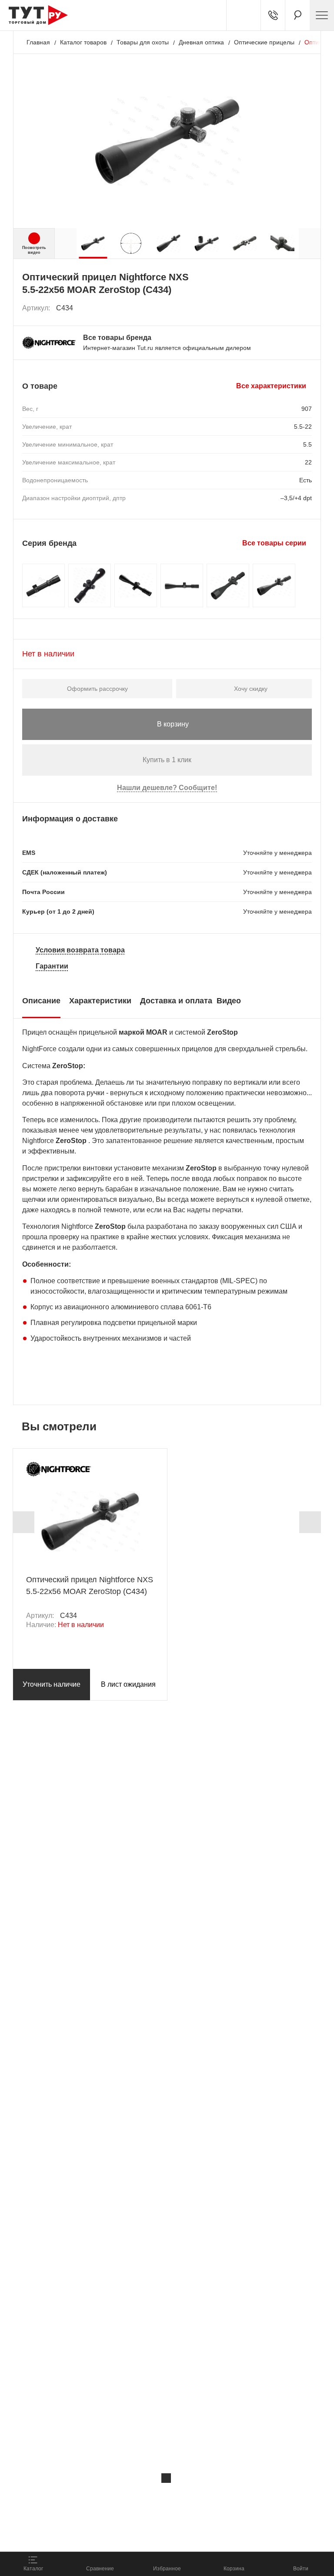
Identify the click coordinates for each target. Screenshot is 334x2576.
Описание (41, 1001)
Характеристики (100, 1001)
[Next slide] (310, 1522)
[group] (93, 243)
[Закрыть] (166, 2478)
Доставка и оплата (176, 1001)
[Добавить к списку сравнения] (286, 308)
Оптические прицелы (264, 42)
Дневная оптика (201, 42)
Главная (38, 42)
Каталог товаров (83, 42)
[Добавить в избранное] (306, 308)
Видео (229, 1001)
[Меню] (322, 15)
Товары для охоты (143, 42)
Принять (123, 2535)
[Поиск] (297, 15)
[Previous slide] (23, 1522)
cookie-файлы (117, 2496)
